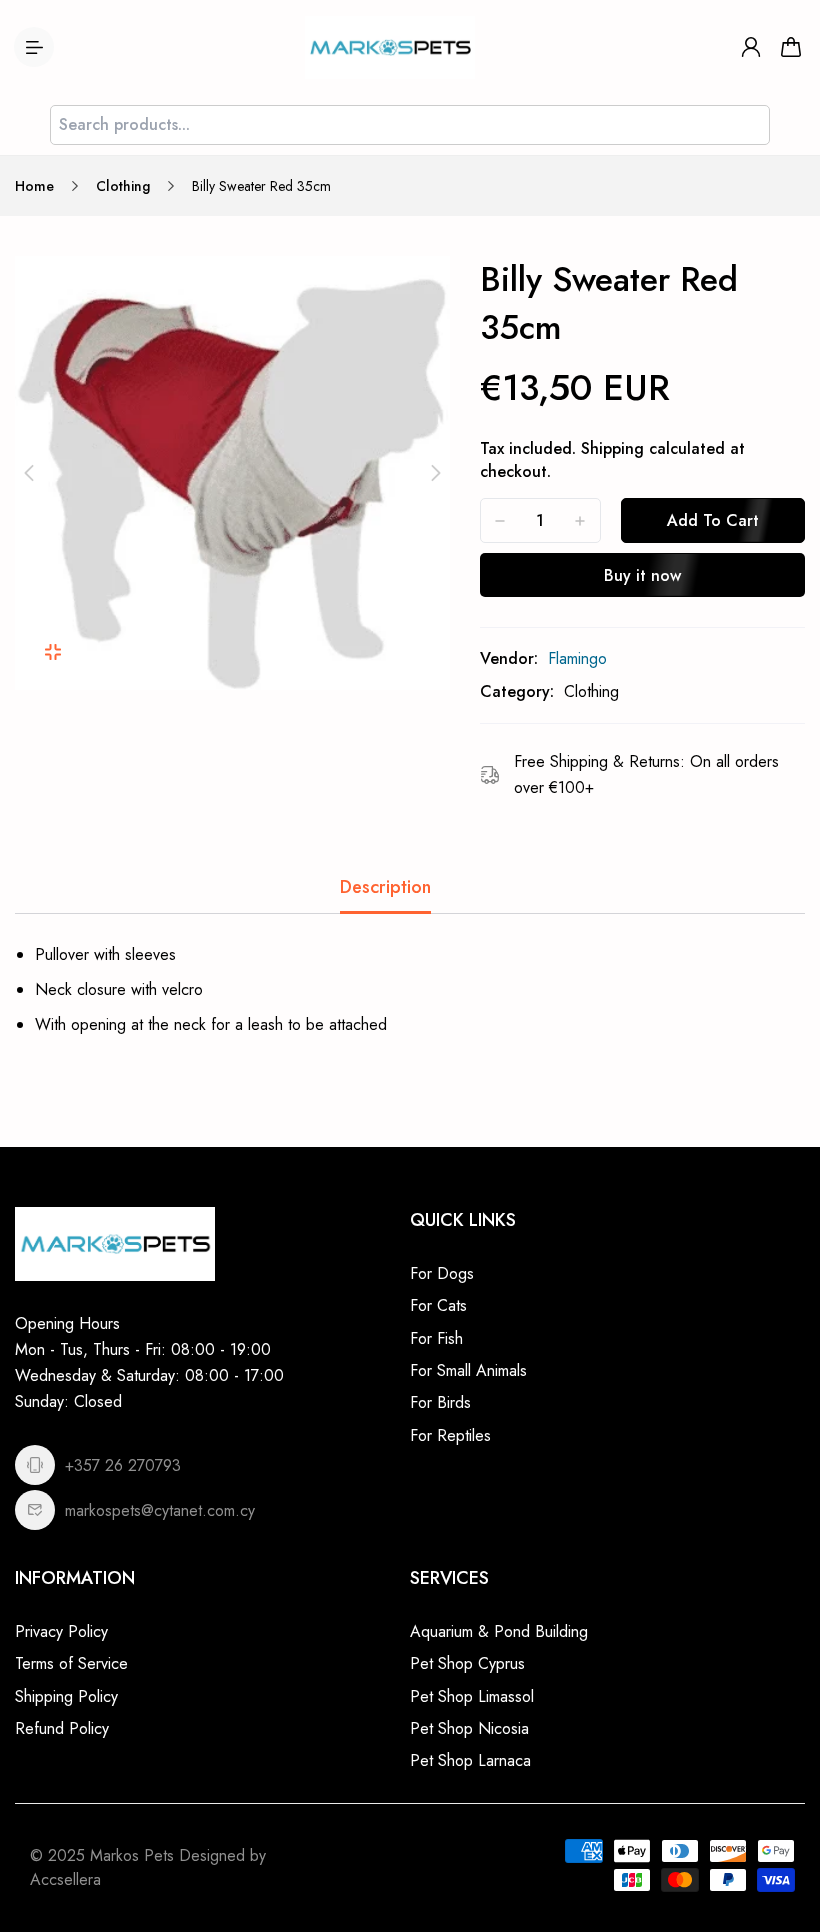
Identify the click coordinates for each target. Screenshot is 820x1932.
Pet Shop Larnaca (470, 1760)
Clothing (123, 186)
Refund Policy (62, 1728)
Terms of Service (71, 1663)
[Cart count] (791, 47)
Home (34, 186)
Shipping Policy (66, 1696)
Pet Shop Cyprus (467, 1663)
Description (385, 887)
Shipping (612, 448)
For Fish (436, 1338)
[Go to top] (785, 1862)
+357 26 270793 (123, 1465)
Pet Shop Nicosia (469, 1728)
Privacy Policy (61, 1631)
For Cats (438, 1305)
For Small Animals (468, 1370)
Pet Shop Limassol (472, 1696)
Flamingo (577, 658)
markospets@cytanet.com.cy (160, 1510)
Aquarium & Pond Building (499, 1631)
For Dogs (442, 1273)
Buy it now (642, 575)
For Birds (440, 1402)
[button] (29, 473)
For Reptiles (450, 1435)
